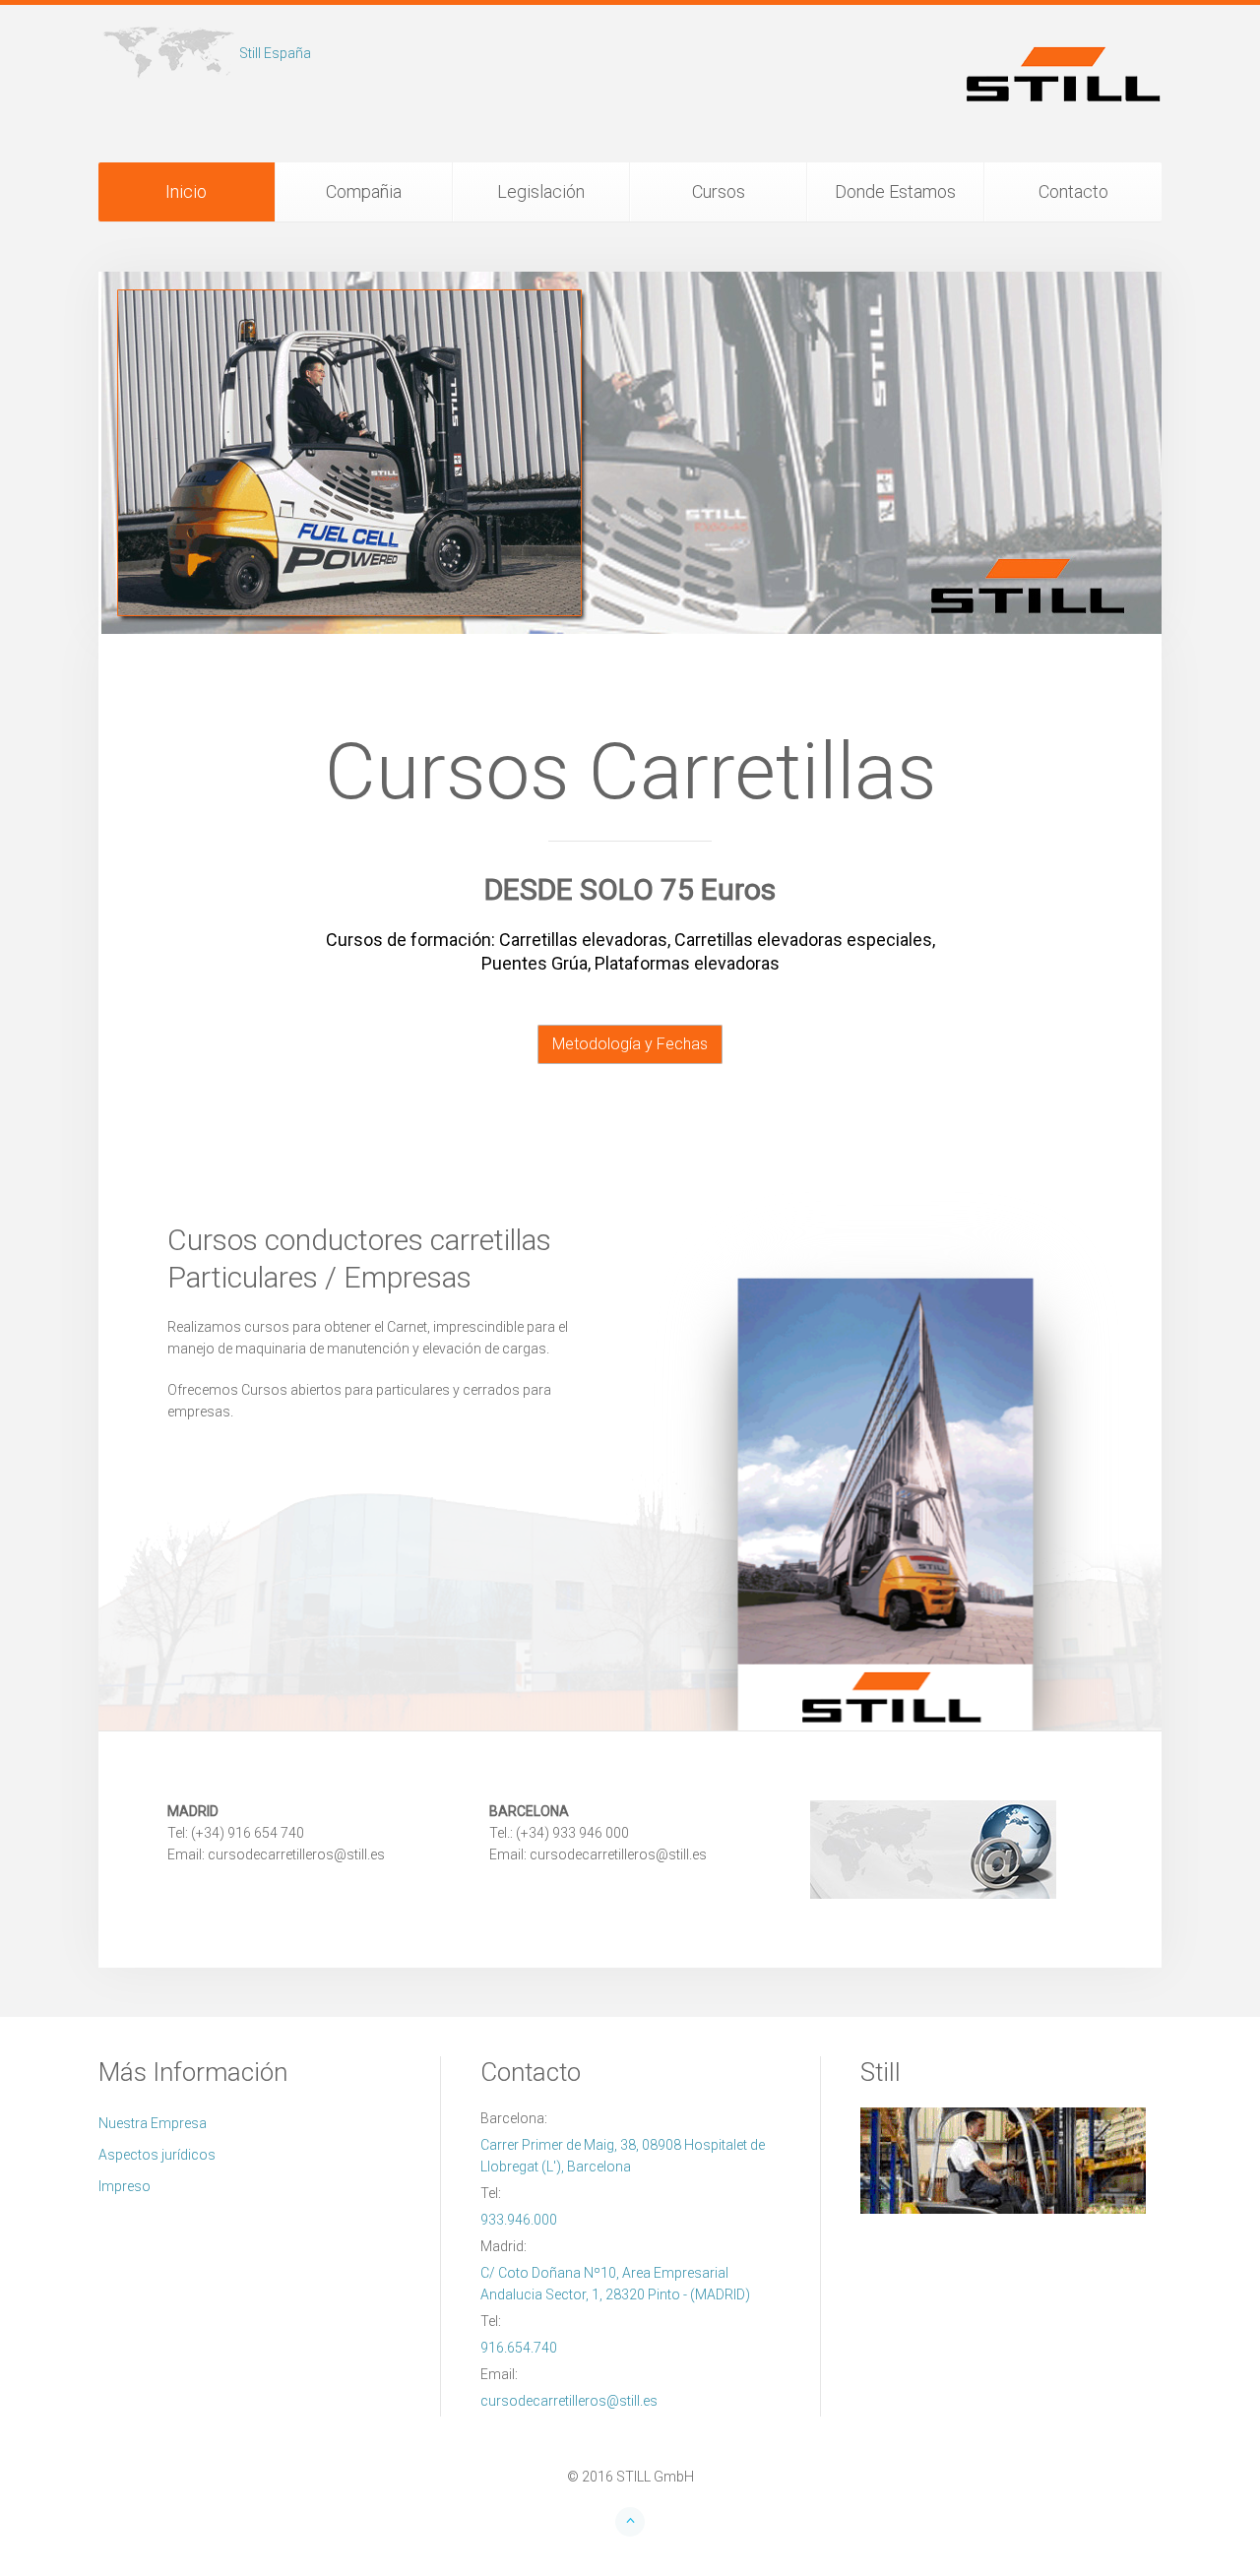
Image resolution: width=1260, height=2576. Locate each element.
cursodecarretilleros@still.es (569, 2401)
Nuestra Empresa (153, 2123)
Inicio (186, 191)
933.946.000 (519, 2220)
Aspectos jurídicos (157, 2155)
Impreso (125, 2186)
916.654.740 (519, 2348)
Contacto (1073, 191)
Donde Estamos (895, 191)
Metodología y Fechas (630, 1044)
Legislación (541, 191)
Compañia (364, 191)
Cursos (719, 191)
